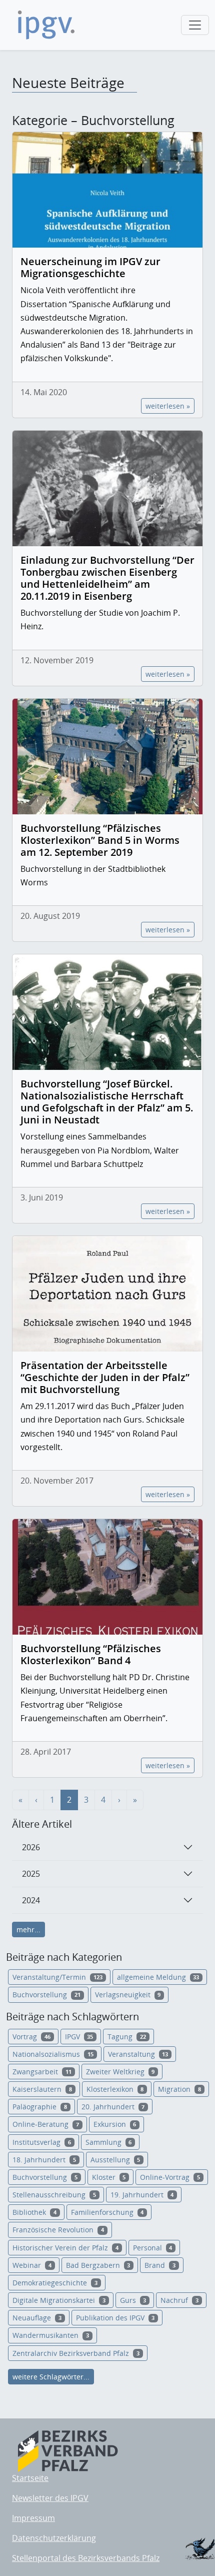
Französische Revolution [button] (58, 2230)
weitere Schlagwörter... (51, 2377)
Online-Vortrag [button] (170, 2177)
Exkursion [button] (115, 2124)
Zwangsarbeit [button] (42, 2072)
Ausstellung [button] (115, 2160)
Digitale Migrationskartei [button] (59, 2300)
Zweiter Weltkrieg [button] (120, 2072)
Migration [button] (179, 2089)
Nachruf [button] (179, 2300)
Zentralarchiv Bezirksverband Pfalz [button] (76, 2353)
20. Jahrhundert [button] (113, 2107)
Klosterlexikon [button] (115, 2089)
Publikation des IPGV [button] (115, 2318)
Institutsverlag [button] (42, 2142)
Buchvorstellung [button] (46, 1995)
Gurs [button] (133, 2300)
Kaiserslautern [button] (42, 2089)
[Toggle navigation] (195, 25)
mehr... (28, 1929)
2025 (31, 1874)
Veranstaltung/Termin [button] (57, 1977)
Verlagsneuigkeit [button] (128, 1995)
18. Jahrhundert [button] (44, 2160)
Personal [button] (153, 2248)
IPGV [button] (79, 2037)
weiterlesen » (168, 406)
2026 (31, 1847)
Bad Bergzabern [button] (98, 2265)
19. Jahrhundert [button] (142, 2195)
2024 (31, 1900)
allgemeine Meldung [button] (158, 1977)
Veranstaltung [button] (138, 2054)
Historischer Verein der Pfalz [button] (65, 2248)
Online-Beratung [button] (46, 2124)
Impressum (33, 2518)
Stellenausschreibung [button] (54, 2195)
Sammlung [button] (109, 2142)
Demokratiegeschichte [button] (55, 2283)
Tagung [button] (127, 2037)
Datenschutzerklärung (54, 2538)
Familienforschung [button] (107, 2212)
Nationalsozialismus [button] (53, 2054)
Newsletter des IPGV (50, 2498)
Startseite (30, 2478)
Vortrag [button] (31, 2037)
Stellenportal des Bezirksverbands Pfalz (86, 2558)
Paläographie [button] (40, 2107)
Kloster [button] (109, 2177)
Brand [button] (160, 2265)
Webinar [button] (32, 2265)
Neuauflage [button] (37, 2318)
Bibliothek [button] (34, 2212)
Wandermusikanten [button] (51, 2335)
